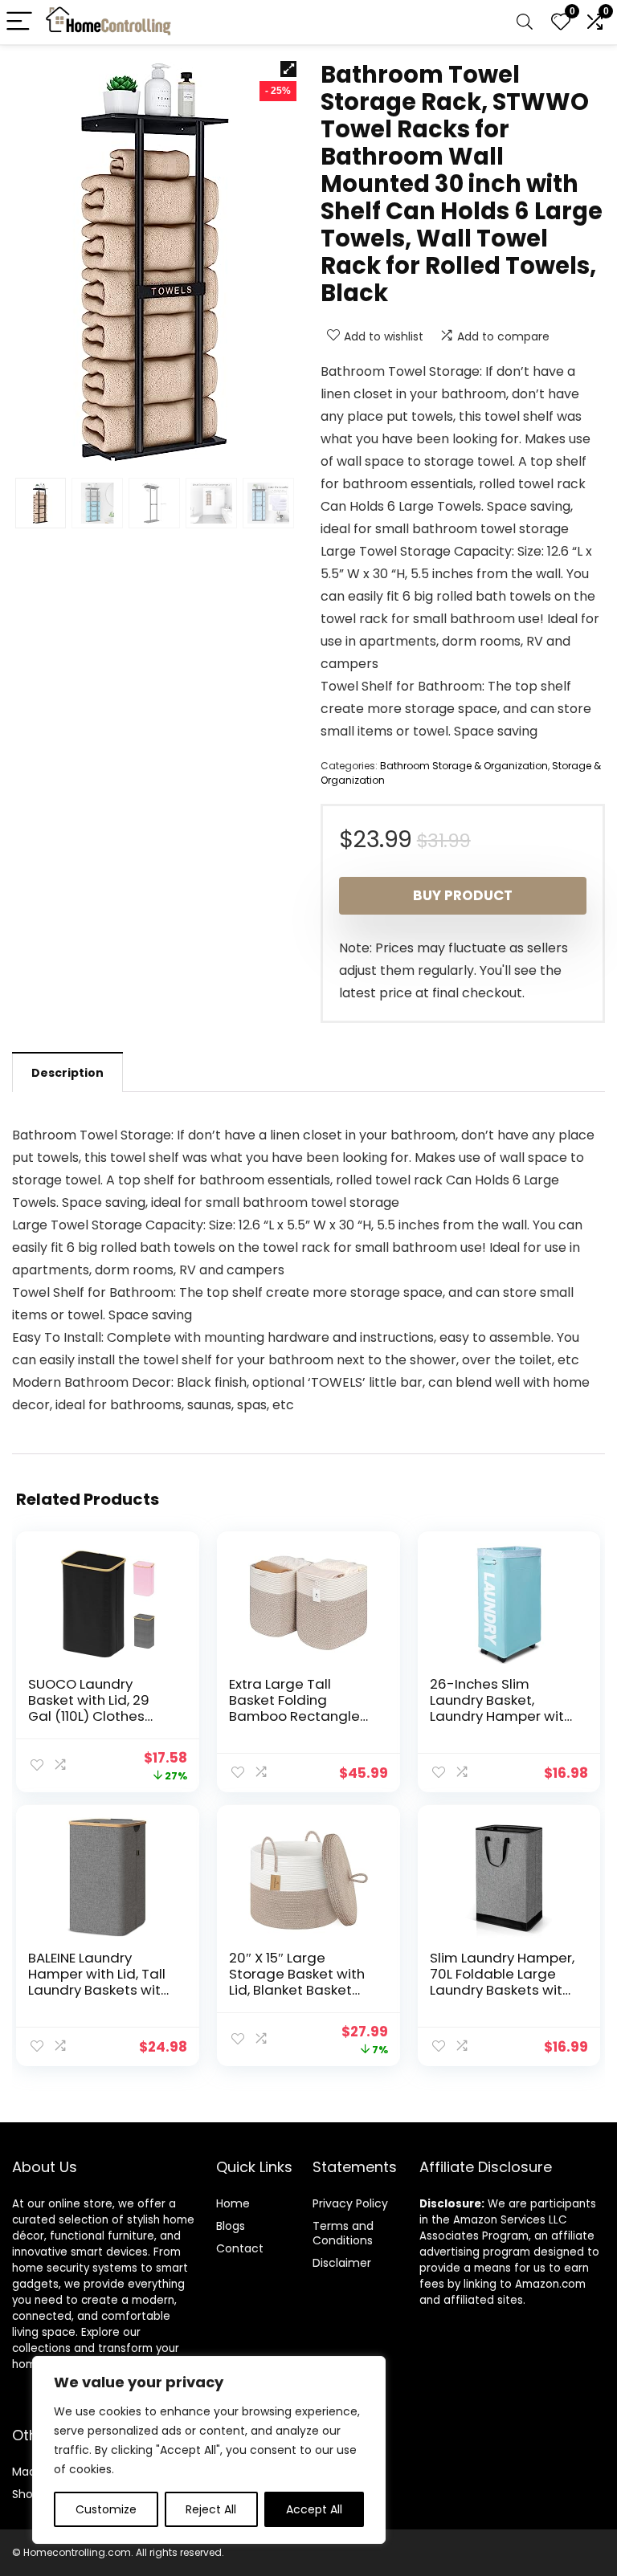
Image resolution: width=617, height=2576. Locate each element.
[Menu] (19, 22)
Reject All (211, 2509)
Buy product (463, 895)
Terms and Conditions (343, 2233)
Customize (106, 2509)
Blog (228, 2226)
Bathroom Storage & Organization (464, 766)
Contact (240, 2248)
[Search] (525, 22)
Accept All (314, 2509)
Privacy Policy (350, 2203)
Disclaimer (342, 2263)
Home (233, 2203)
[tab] (67, 1072)
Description (67, 1073)
